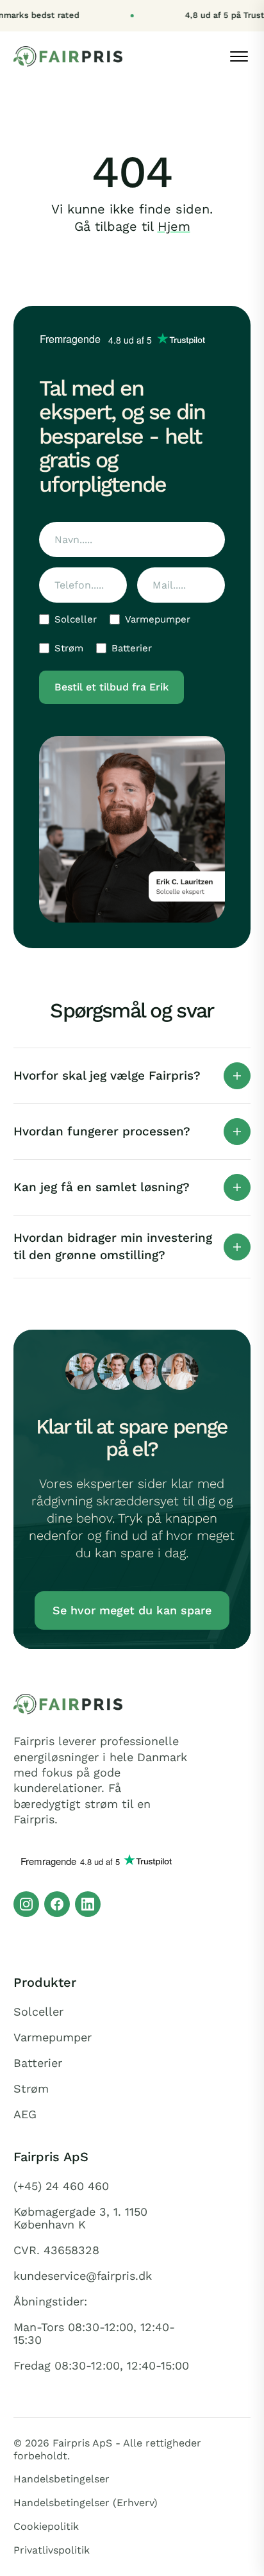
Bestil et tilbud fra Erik (111, 687)
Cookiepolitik (46, 2526)
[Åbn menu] (239, 56)
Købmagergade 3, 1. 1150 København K (80, 2218)
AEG (25, 2114)
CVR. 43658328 (56, 2250)
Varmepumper (158, 619)
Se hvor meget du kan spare (132, 1610)
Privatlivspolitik (52, 2550)
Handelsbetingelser (62, 2479)
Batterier (132, 648)
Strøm (69, 648)
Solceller (76, 619)
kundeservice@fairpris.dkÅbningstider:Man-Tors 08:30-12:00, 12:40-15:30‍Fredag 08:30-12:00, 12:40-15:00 (101, 2321)
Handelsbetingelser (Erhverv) (86, 2503)
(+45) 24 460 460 (61, 2186)
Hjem (174, 226)
